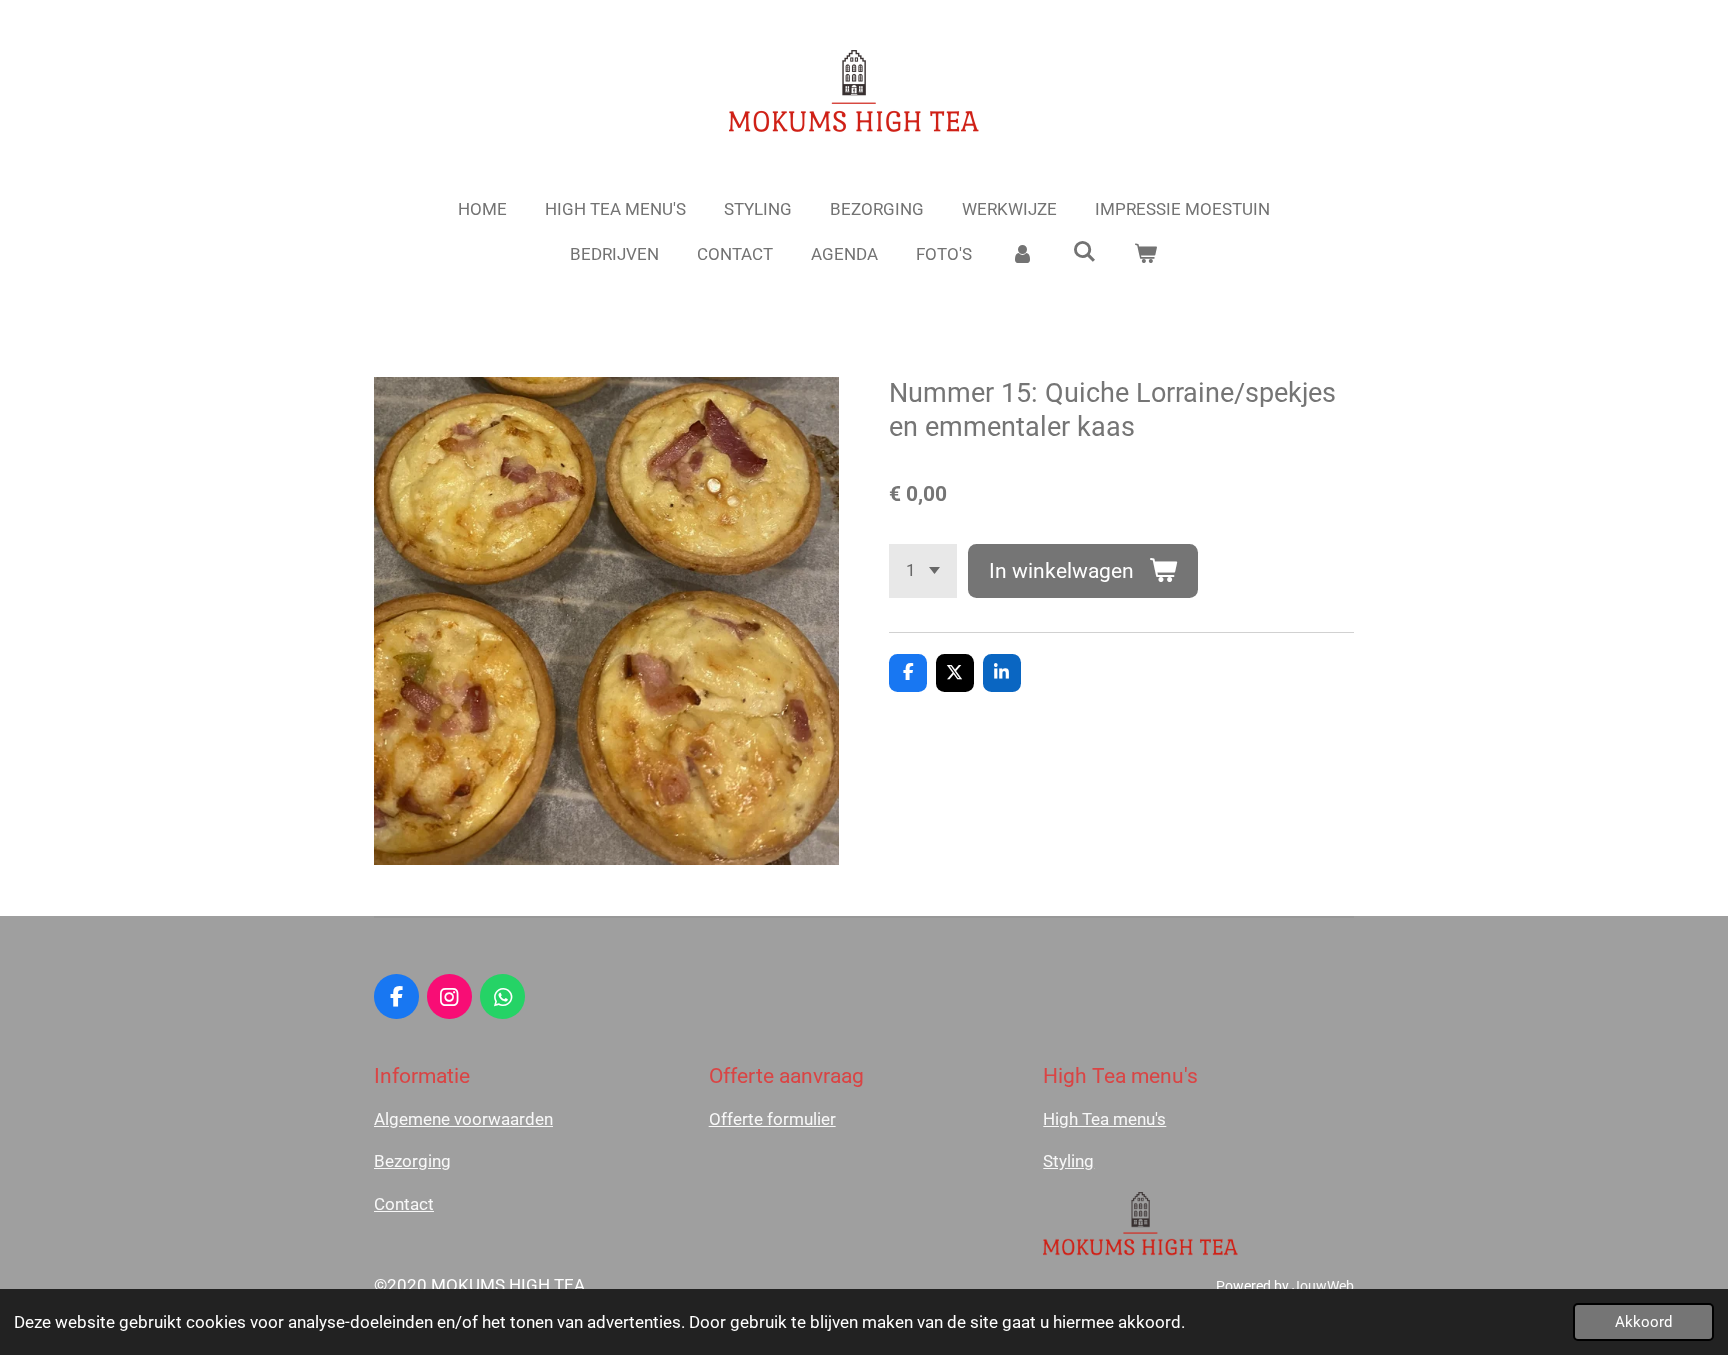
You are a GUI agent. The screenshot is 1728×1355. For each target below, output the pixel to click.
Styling (1068, 1161)
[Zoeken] (1084, 252)
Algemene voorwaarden (463, 1119)
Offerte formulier (772, 1119)
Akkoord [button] (1643, 1322)
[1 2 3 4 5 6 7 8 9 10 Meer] (923, 570)
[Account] (1022, 255)
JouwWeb (1323, 1286)
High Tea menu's (1104, 1119)
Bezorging (412, 1161)
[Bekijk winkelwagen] (1146, 255)
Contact (404, 1204)
